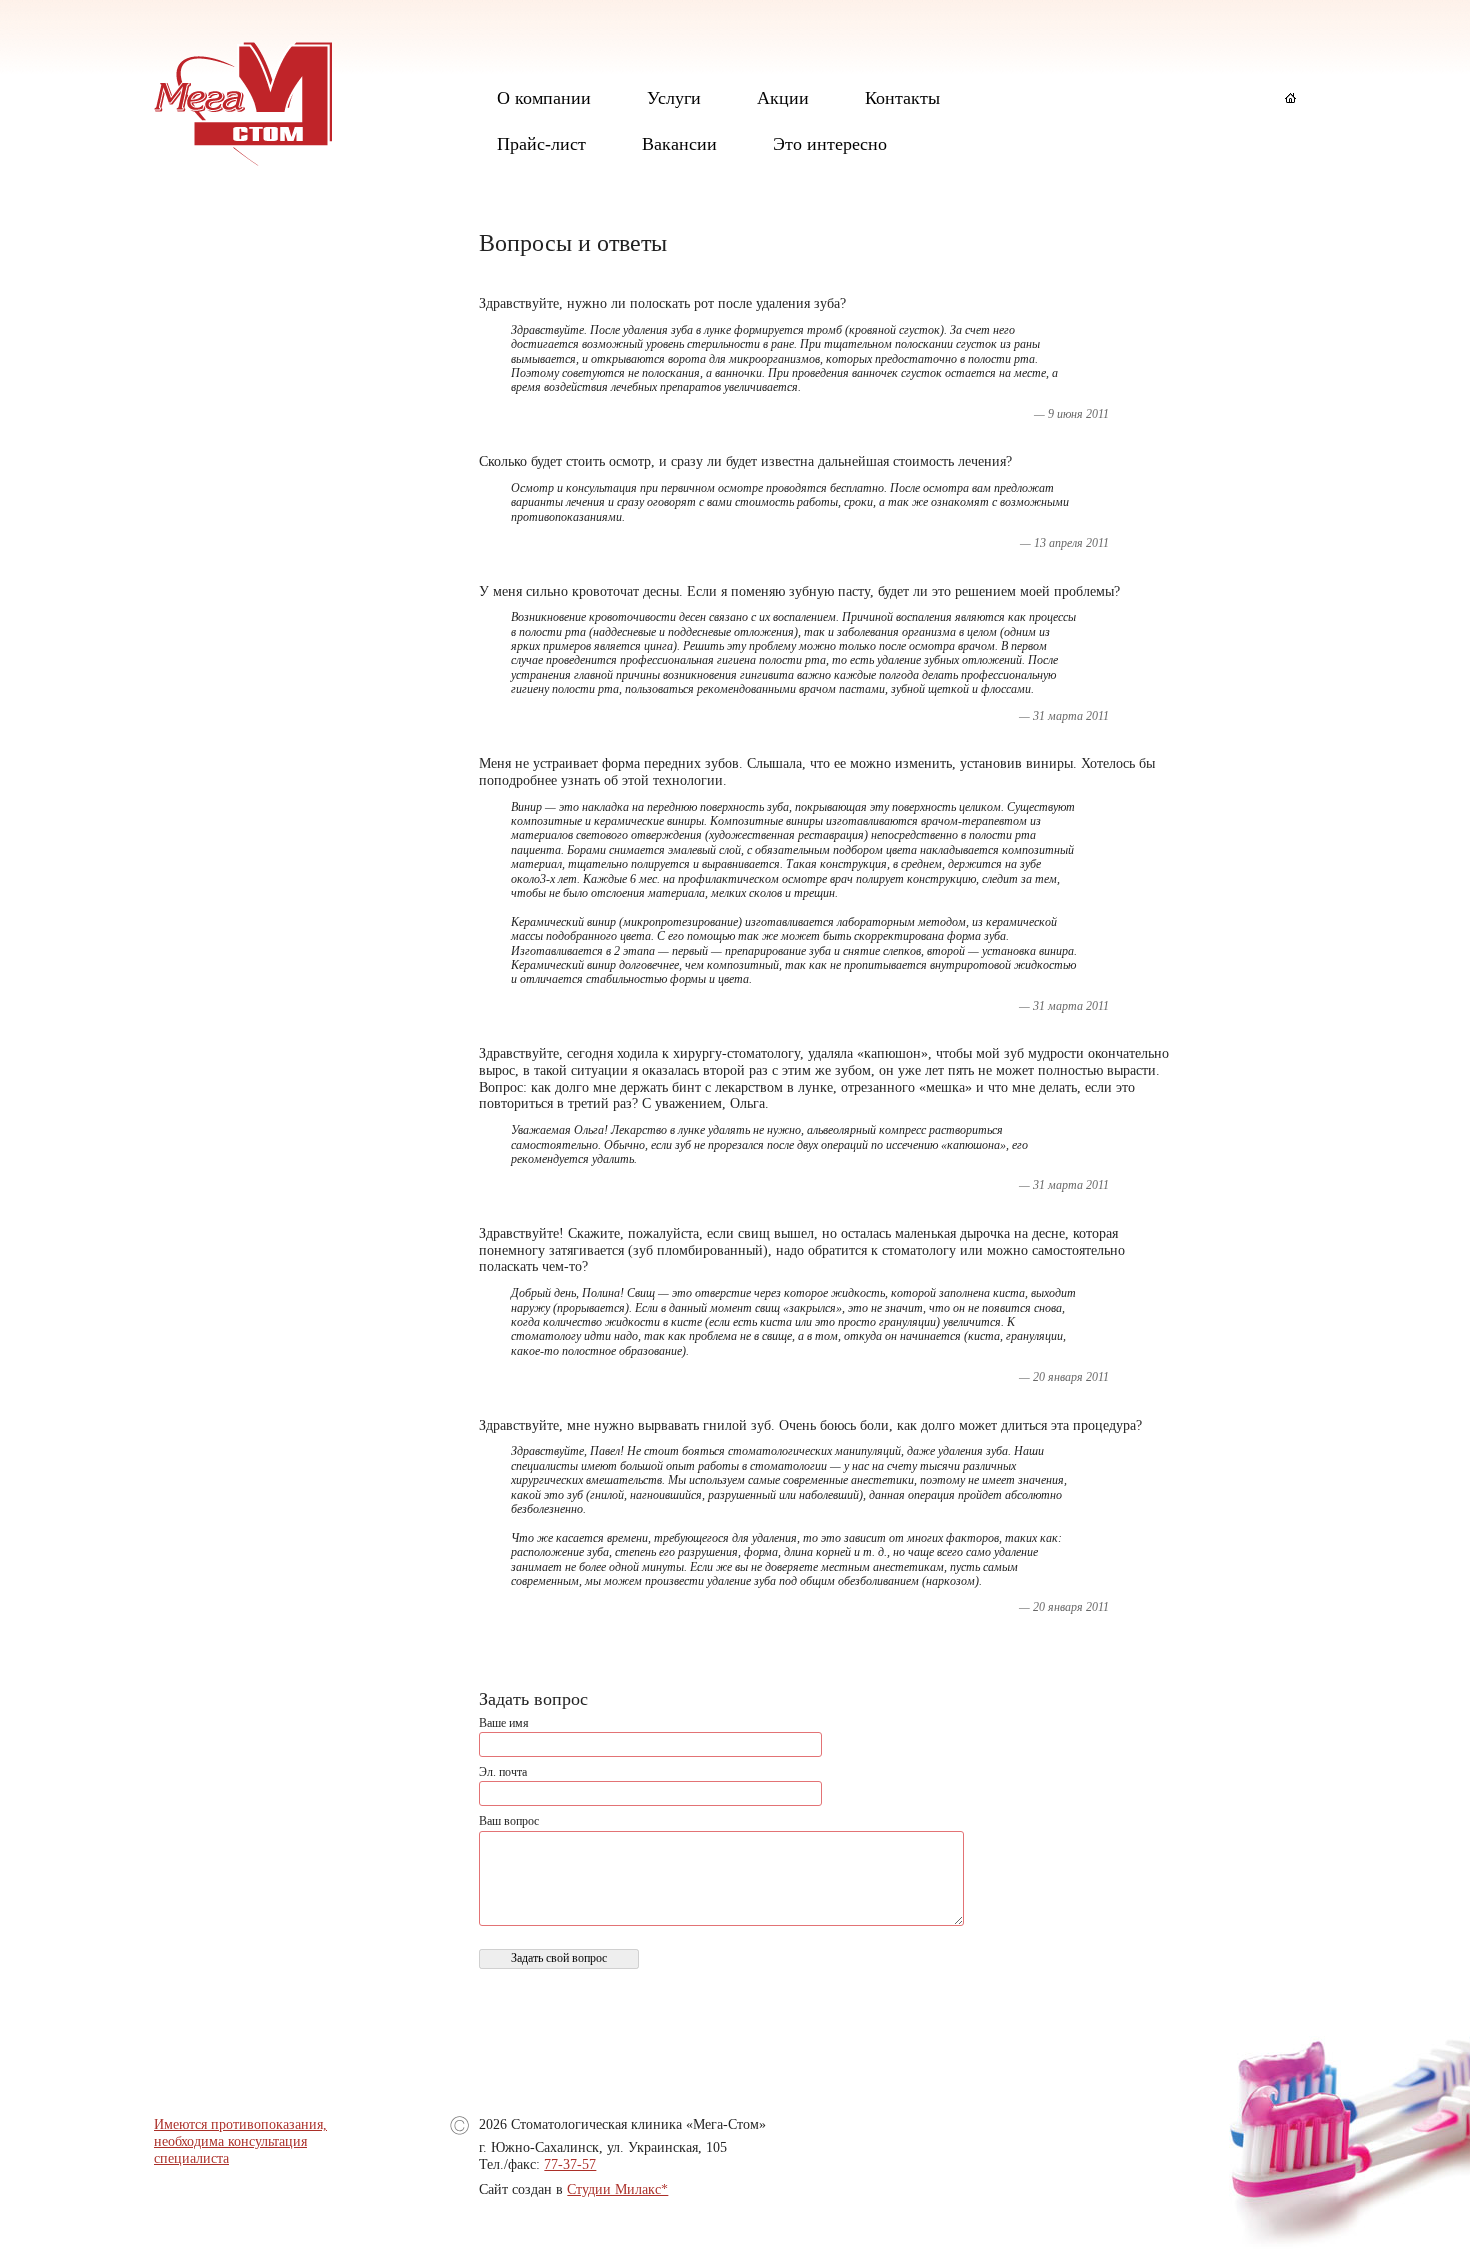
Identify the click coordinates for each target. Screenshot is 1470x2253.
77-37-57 (570, 2164)
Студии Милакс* (617, 2189)
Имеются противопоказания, (240, 2124)
